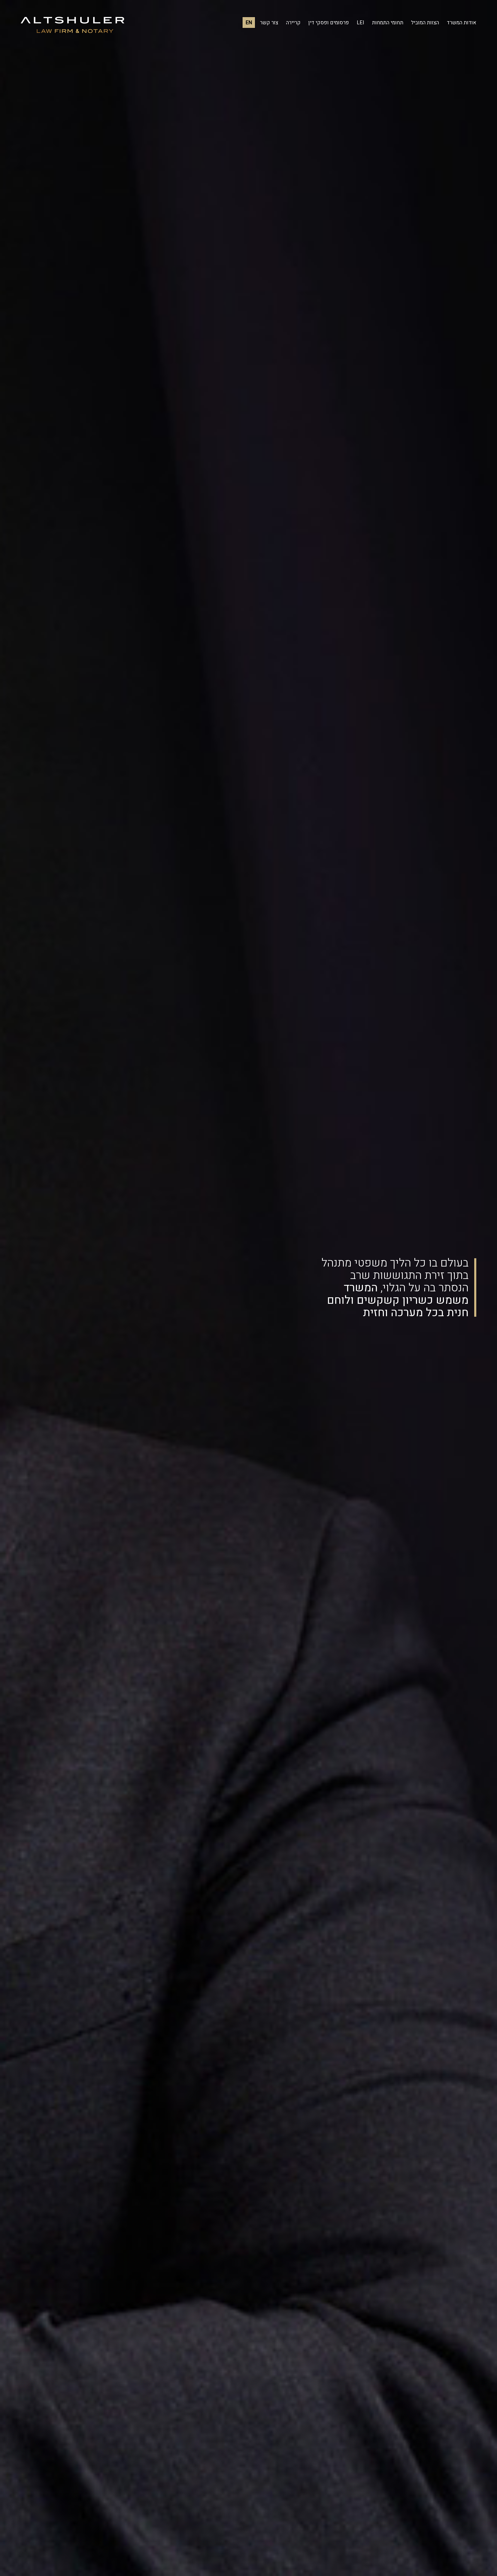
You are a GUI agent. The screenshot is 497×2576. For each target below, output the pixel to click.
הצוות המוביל (425, 23)
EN (249, 23)
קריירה (293, 23)
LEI (360, 23)
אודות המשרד (462, 23)
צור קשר (269, 23)
